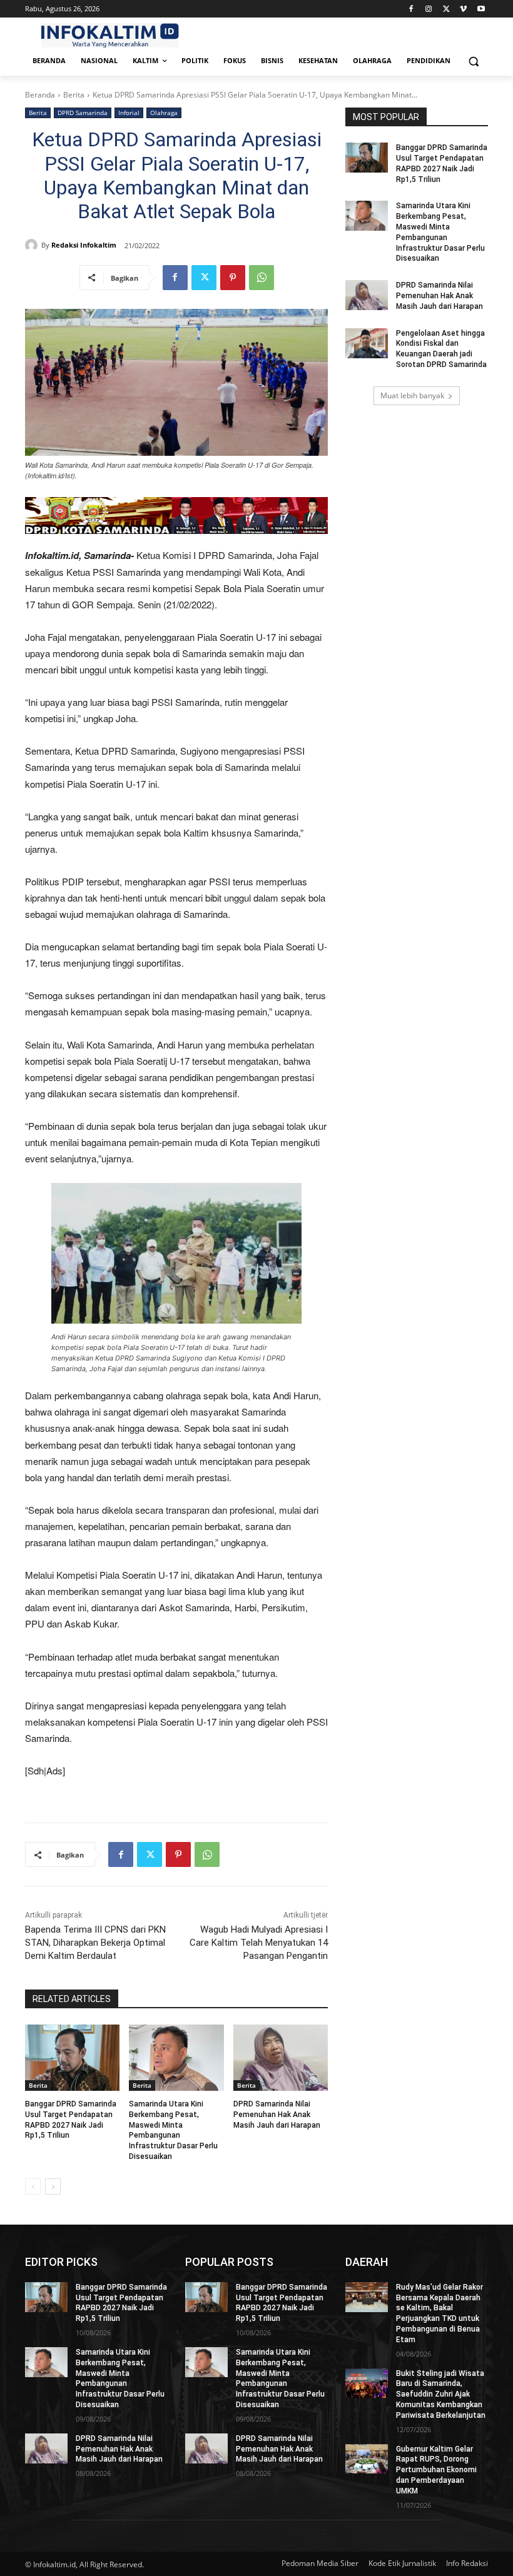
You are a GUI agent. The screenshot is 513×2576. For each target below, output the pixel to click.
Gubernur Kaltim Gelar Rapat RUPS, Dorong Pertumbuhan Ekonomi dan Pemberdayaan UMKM (436, 2470)
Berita (74, 95)
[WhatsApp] (262, 278)
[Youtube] (481, 9)
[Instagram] (429, 9)
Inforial (129, 113)
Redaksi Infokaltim (84, 245)
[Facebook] (411, 9)
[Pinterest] (233, 278)
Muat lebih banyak (412, 395)
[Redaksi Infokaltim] (33, 245)
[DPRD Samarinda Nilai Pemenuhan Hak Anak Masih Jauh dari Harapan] (281, 2058)
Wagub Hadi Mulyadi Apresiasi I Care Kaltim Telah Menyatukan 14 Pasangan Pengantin (259, 1943)
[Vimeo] (463, 9)
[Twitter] (446, 9)
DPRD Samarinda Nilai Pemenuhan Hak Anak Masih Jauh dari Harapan (277, 2115)
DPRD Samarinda (83, 113)
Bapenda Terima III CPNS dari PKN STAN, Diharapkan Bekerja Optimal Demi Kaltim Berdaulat (95, 1943)
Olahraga (164, 113)
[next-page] (53, 2186)
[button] (473, 61)
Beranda (40, 95)
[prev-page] (33, 2186)
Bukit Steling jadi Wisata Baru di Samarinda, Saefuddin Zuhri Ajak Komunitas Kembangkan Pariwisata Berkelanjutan (441, 2394)
